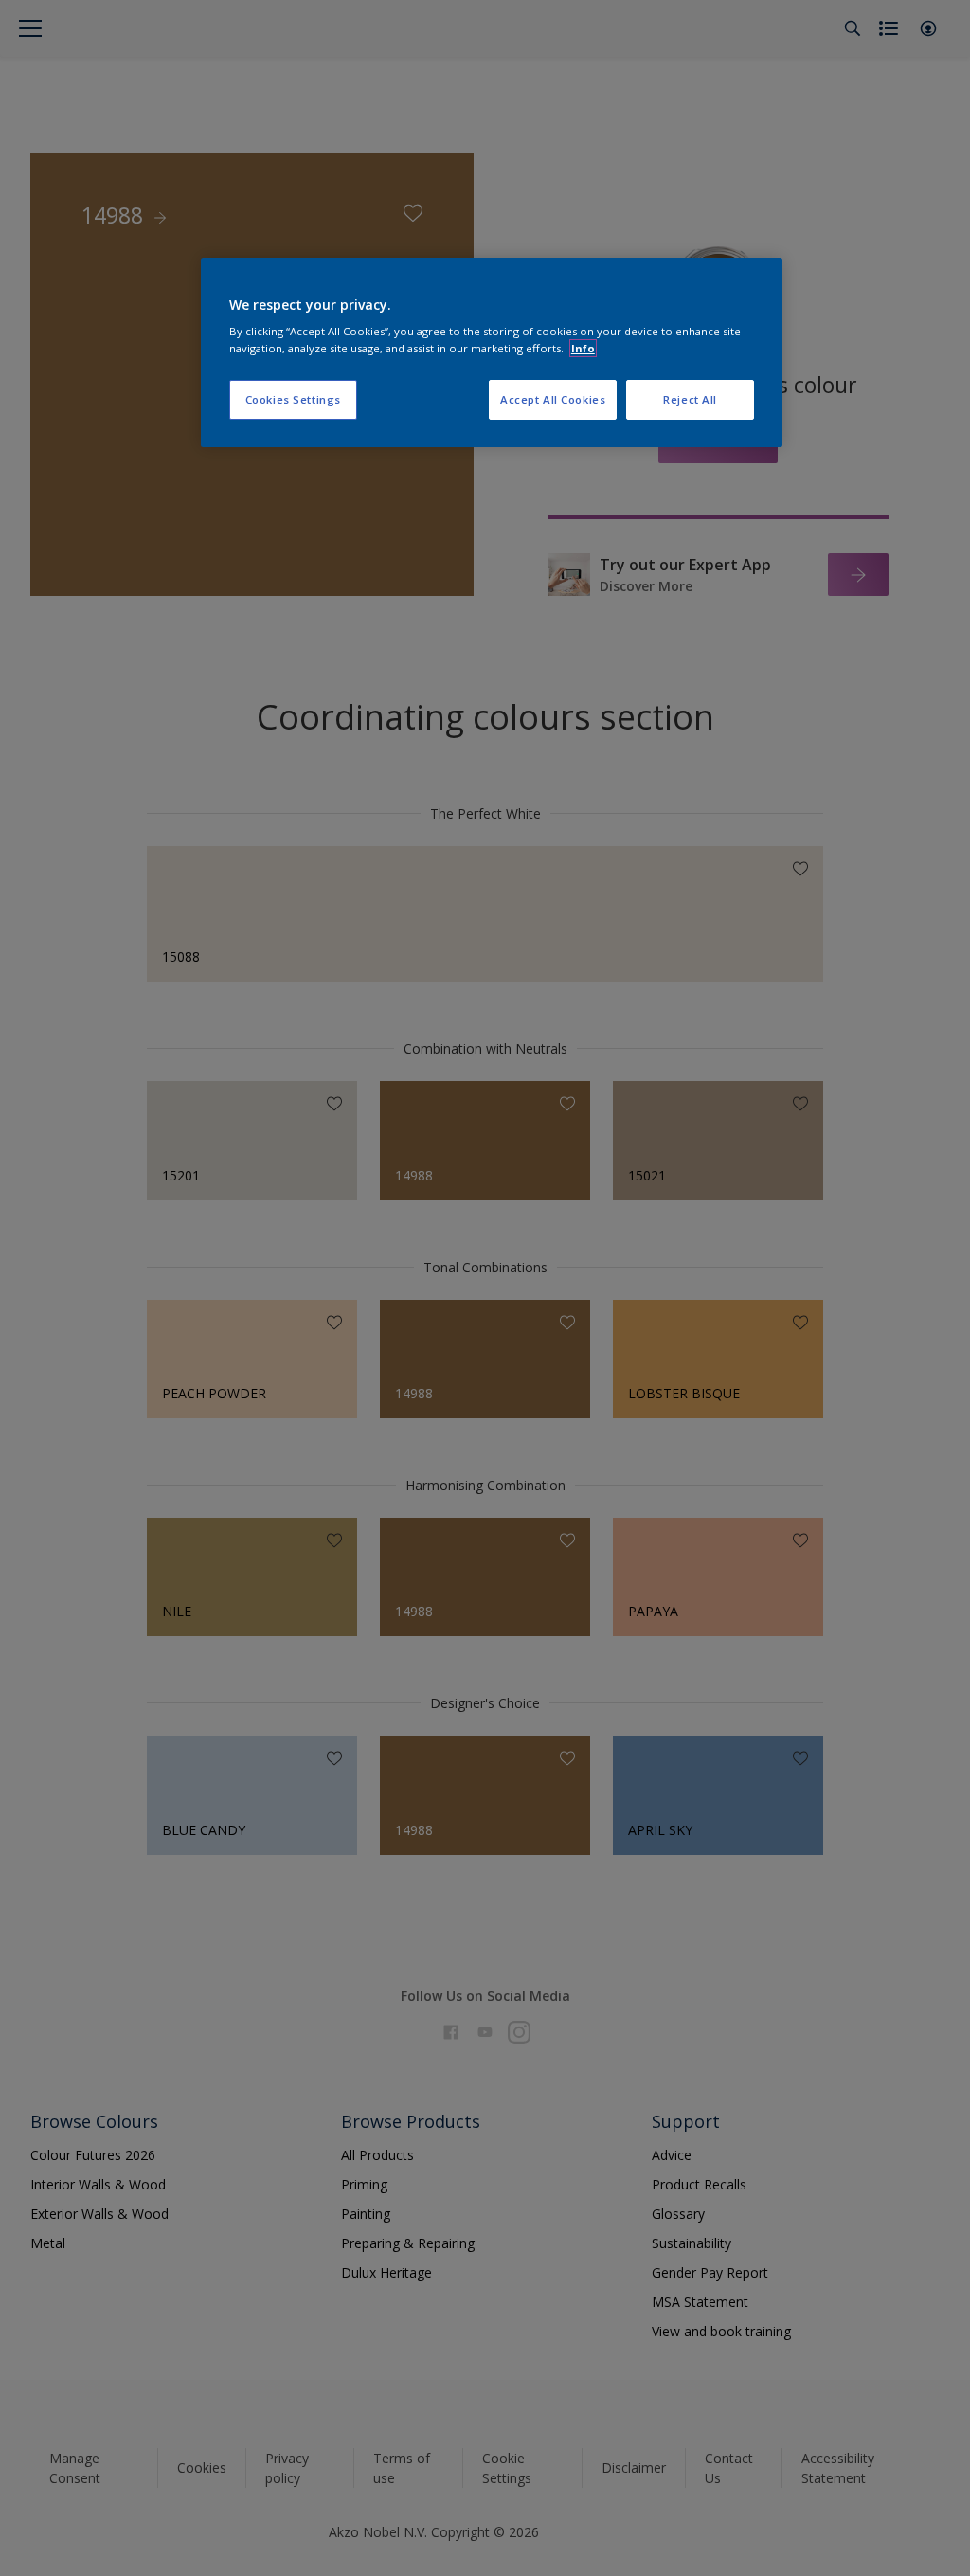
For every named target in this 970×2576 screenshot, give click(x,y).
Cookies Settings (293, 399)
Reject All (690, 399)
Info (583, 348)
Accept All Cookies (553, 399)
